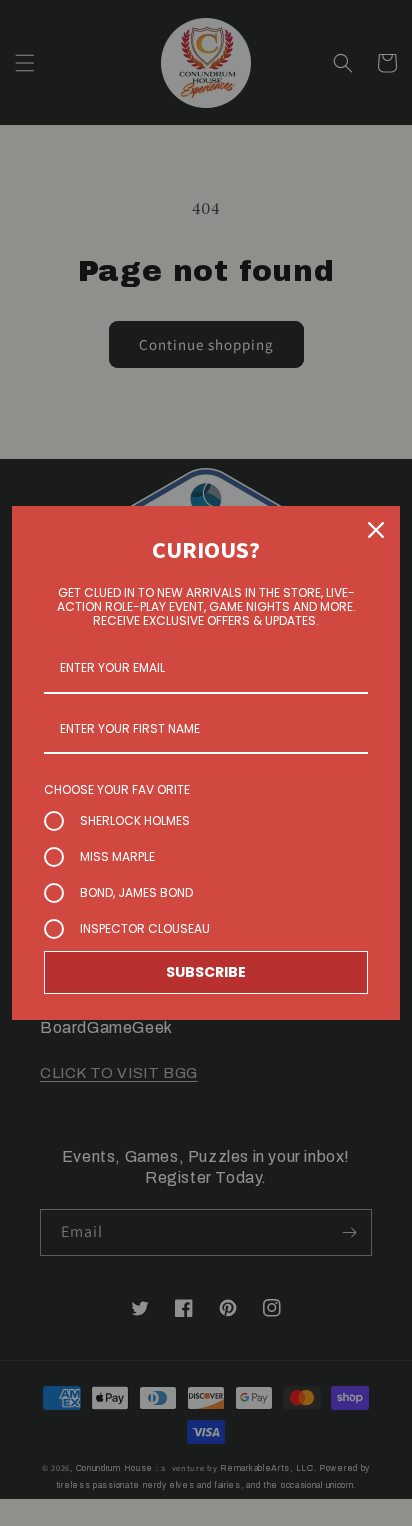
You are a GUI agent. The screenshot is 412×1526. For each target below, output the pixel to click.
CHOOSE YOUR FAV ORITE (117, 789)
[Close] (376, 530)
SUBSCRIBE (206, 972)
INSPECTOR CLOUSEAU (145, 928)
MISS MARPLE (117, 856)
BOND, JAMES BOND (136, 892)
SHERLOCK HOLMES (135, 820)
